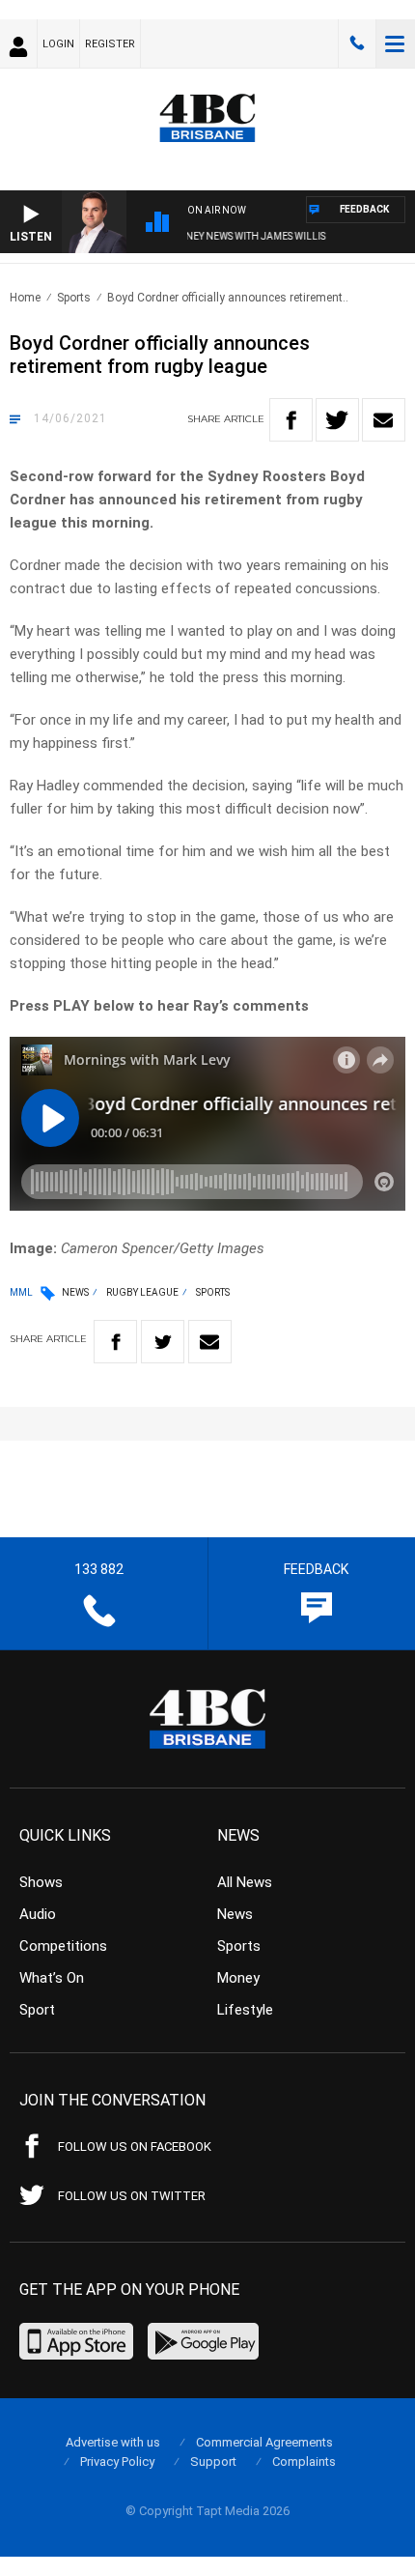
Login (58, 44)
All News (245, 1882)
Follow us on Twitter (132, 2196)
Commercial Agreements (264, 2442)
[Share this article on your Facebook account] (291, 420)
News (75, 1292)
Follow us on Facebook (135, 2147)
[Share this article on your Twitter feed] (337, 420)
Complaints (304, 2462)
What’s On (52, 1978)
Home (25, 298)
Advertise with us (113, 2442)
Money (238, 1978)
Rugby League (142, 1292)
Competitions (63, 1946)
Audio (38, 1914)
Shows (41, 1882)
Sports (74, 298)
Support (213, 2462)
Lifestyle (245, 2010)
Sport (37, 2010)
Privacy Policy (117, 2462)
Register (110, 44)
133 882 (357, 43)
